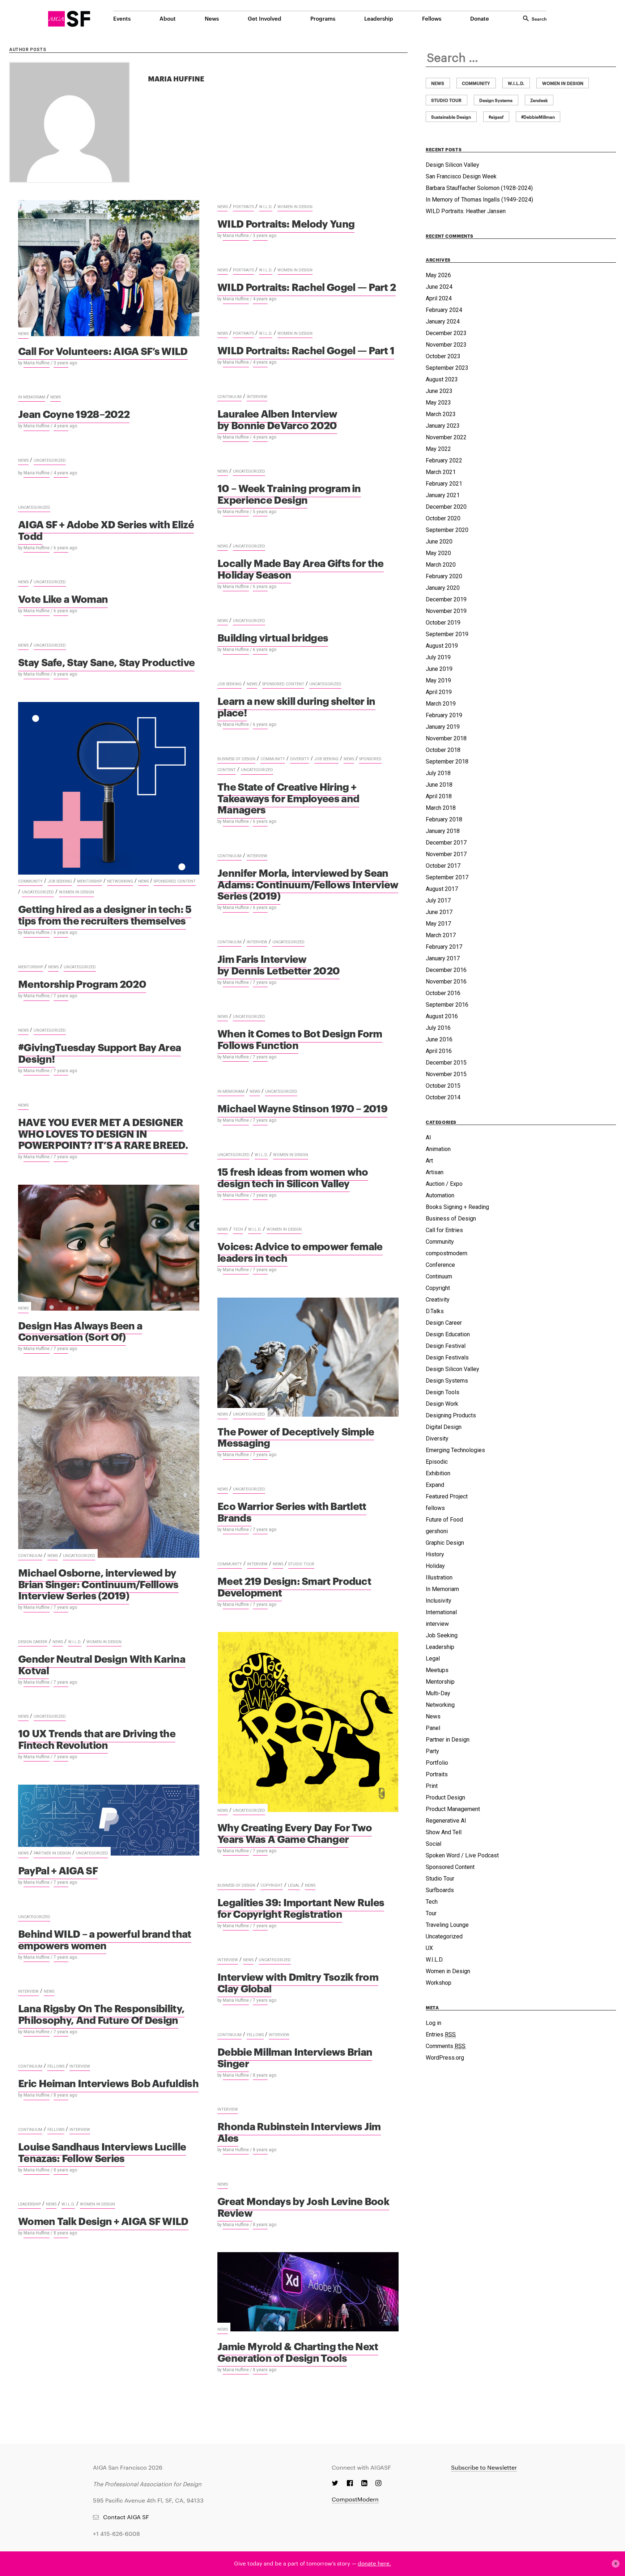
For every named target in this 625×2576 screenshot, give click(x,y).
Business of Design (236, 759)
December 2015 (446, 1063)
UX (429, 1948)
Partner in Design (52, 1853)
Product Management (453, 1809)
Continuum (229, 397)
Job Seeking (229, 684)
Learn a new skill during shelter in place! (296, 706)
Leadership (379, 18)
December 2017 (446, 843)
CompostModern (355, 2499)
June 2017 (439, 912)
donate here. (374, 2563)
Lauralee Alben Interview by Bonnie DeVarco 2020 (277, 419)
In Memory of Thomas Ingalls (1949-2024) (479, 200)
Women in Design (295, 207)
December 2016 (446, 970)
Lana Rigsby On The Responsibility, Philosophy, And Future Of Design (101, 2014)
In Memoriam (32, 397)
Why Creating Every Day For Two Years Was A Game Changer (295, 1833)
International (441, 1612)
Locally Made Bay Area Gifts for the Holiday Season (301, 568)
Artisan (435, 1172)
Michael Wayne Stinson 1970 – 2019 (302, 1108)
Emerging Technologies (455, 1450)
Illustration (439, 1577)
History (435, 1554)
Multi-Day (438, 1693)
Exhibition (438, 1473)
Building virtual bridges (273, 637)
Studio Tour (301, 1564)
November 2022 (446, 437)
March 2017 (441, 935)
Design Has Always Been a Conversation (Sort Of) (80, 1331)
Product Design (445, 1797)
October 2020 (443, 518)
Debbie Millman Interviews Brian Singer (295, 2057)
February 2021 (444, 484)
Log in (433, 2023)
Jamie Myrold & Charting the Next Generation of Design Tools (298, 2351)
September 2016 (447, 1005)
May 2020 (438, 553)
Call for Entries (444, 1230)
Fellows (432, 18)
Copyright (272, 1885)
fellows (255, 2035)
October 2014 (443, 1097)
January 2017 (443, 958)
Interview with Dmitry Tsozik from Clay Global (298, 1982)
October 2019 (443, 623)
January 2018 (443, 831)
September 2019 (447, 634)
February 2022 (444, 460)
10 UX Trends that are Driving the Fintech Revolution (97, 1739)
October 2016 (443, 993)
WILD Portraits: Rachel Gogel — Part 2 (307, 286)
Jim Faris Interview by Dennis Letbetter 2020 (279, 964)
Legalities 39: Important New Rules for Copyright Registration (301, 1907)
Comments (446, 2046)
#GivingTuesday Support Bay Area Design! (99, 1052)
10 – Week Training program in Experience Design (289, 493)
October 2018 (443, 750)
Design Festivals (447, 1357)
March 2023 (441, 414)
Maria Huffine (37, 363)
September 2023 (447, 368)
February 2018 (444, 819)
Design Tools (443, 1392)
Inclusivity (439, 1601)
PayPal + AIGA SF (58, 1870)
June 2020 (439, 542)
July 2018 (438, 773)
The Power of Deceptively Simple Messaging (296, 1437)
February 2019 (444, 715)
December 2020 (446, 507)
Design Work (442, 1404)
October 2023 (443, 356)
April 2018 (439, 796)
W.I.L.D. (266, 207)
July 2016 (438, 1028)
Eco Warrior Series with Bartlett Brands (292, 1511)
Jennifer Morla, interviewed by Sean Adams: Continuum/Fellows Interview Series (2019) (308, 884)
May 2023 (438, 403)
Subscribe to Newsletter (484, 2467)
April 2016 (439, 1051)
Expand (435, 1485)
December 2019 (446, 599)
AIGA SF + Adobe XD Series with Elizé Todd (106, 530)
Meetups (437, 1670)
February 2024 (444, 310)
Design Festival (446, 1346)
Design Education (448, 1334)
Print (432, 1786)
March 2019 (441, 704)
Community (30, 881)
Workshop (439, 1983)
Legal (294, 1885)
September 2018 (447, 762)
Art (429, 1161)
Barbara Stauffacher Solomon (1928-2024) (479, 188)
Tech (238, 1229)
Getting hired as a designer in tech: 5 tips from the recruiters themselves (105, 914)
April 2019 (439, 692)
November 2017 (446, 854)
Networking (120, 881)
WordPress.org (445, 2058)
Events (122, 18)
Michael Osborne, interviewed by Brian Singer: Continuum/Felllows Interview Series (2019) (98, 1583)
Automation (440, 1195)
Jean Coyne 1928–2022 (74, 413)
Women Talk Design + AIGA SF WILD (103, 2220)
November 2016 (446, 982)
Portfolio (437, 1763)
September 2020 (447, 530)
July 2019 (438, 657)
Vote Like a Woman (63, 598)
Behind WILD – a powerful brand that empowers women (105, 1939)
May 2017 (438, 924)
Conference (440, 1265)
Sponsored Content (283, 684)
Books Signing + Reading (457, 1207)
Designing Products (451, 1415)
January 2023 (443, 426)
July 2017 (438, 900)
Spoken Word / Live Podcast (462, 1855)
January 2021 (443, 495)
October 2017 (443, 866)
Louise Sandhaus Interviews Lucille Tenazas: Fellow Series (102, 2152)
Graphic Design (445, 1543)
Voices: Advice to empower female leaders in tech (300, 1251)
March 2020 (441, 565)
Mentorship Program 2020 (82, 983)
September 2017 (447, 877)
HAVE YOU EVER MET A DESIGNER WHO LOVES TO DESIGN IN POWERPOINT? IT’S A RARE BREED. (103, 1133)
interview (257, 397)
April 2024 (439, 298)
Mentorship (90, 881)
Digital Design (444, 1427)
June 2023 (439, 391)
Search (539, 18)
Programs (323, 18)
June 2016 (439, 1039)
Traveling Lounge (447, 1925)
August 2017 (442, 889)
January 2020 (443, 588)
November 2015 (446, 1074)
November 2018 (446, 738)
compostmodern (447, 1253)
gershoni (437, 1531)
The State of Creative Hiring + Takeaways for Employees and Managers (288, 798)
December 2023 (446, 333)
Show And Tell (444, 1832)
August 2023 (442, 379)
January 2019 (443, 727)
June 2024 (439, 287)
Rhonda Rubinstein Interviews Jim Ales (299, 2131)
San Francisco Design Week (461, 176)
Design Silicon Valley (452, 165)
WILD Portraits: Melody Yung (286, 223)
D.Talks (435, 1311)
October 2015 (443, 1086)
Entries (441, 2034)
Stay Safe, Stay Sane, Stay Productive (106, 662)
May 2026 (438, 275)
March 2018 (441, 808)
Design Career (33, 1642)
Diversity (300, 759)
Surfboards (440, 1890)
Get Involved (265, 18)
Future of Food (444, 1520)
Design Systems (447, 1381)
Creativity (438, 1300)
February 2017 (444, 947)
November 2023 (446, 345)
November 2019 (446, 611)
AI (428, 1137)
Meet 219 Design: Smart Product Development (294, 1586)
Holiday (435, 1566)
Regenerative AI (446, 1821)
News (212, 18)
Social (433, 1844)
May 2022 (438, 449)
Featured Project (447, 1496)
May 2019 (438, 680)
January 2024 (443, 322)
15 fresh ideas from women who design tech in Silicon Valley (293, 1177)
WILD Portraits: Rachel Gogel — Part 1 (306, 350)
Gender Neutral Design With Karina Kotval (102, 1664)
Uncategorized (50, 460)
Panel (433, 1728)
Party (432, 1751)
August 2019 (442, 646)
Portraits (243, 207)
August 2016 (442, 1016)
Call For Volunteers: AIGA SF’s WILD (103, 350)
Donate (480, 18)
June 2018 (439, 785)
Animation (438, 1149)
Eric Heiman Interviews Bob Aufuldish (108, 2083)
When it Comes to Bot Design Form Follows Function (300, 1039)
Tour (431, 1913)
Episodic (437, 1462)
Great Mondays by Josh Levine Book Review (303, 2206)
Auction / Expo (444, 1184)
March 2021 (441, 472)
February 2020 (444, 576)
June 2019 (439, 669)
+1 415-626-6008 (116, 2533)
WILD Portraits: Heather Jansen (466, 211)
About (168, 18)
